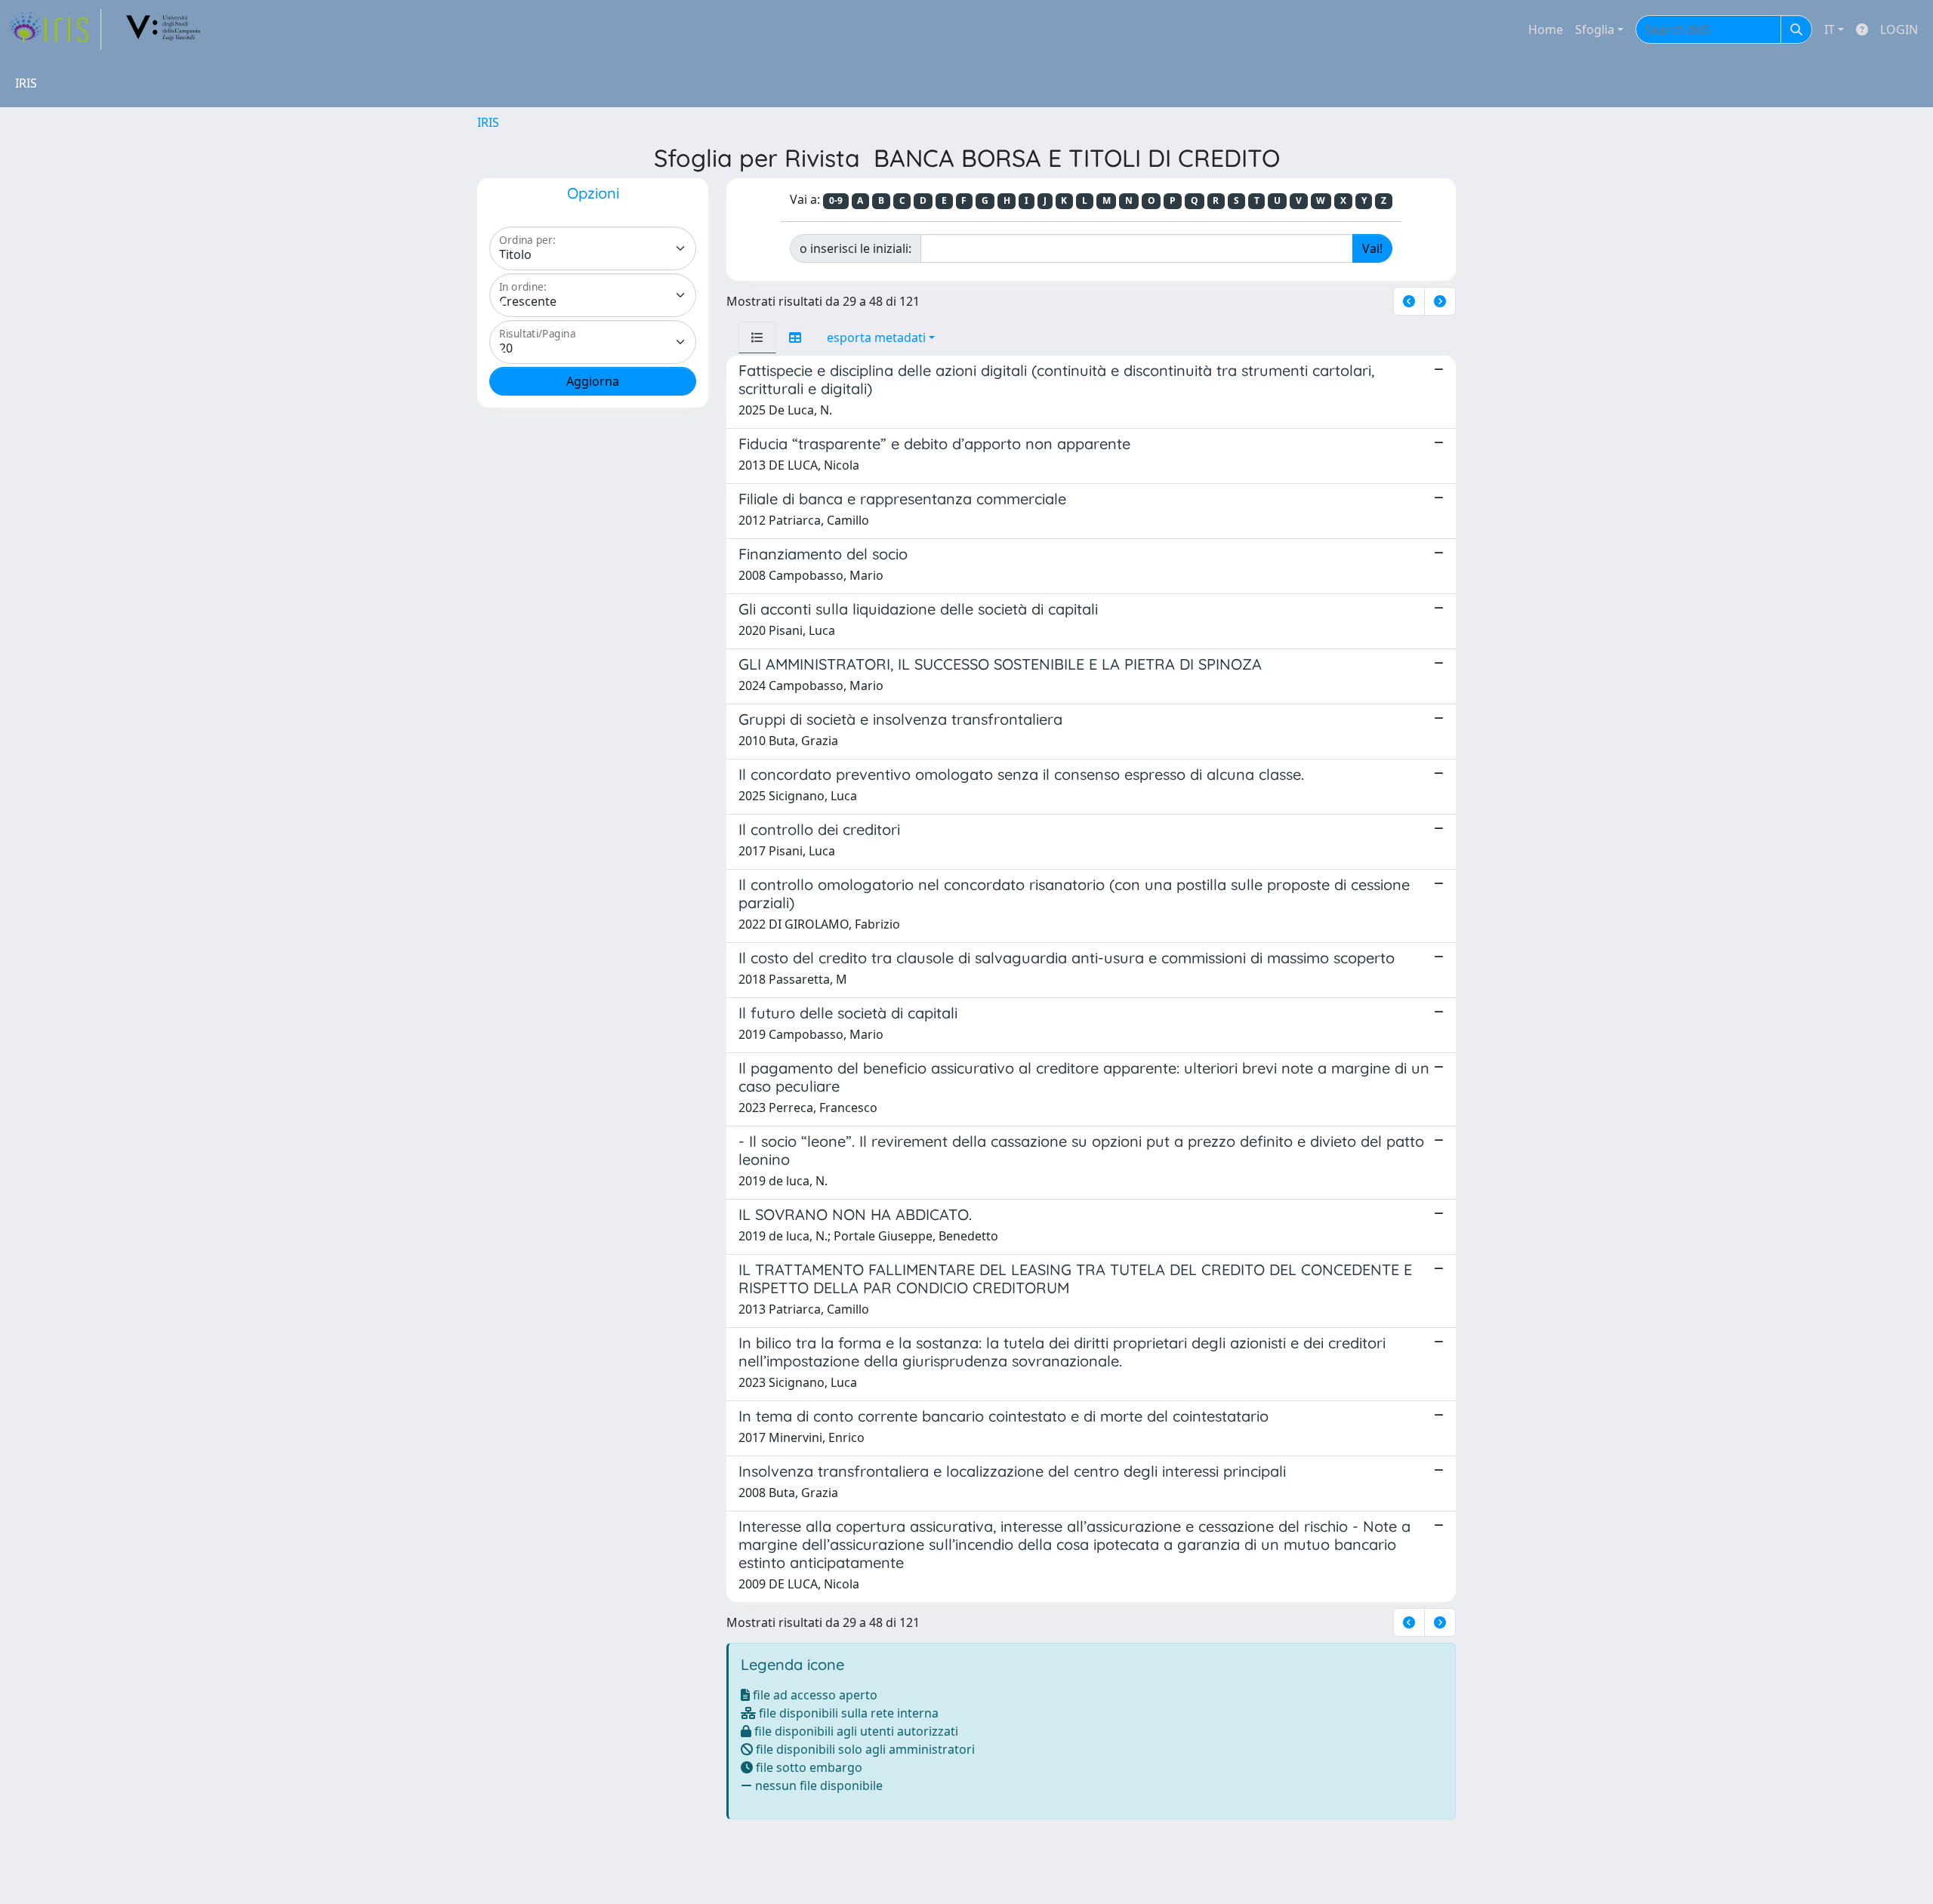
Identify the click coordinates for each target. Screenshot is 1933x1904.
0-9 (836, 200)
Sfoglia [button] (1595, 29)
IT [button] (1830, 29)
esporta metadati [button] (876, 337)
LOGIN (1899, 29)
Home (1546, 29)
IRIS (488, 122)
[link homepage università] (164, 29)
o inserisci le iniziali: (856, 248)
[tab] (757, 337)
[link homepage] (55, 29)
